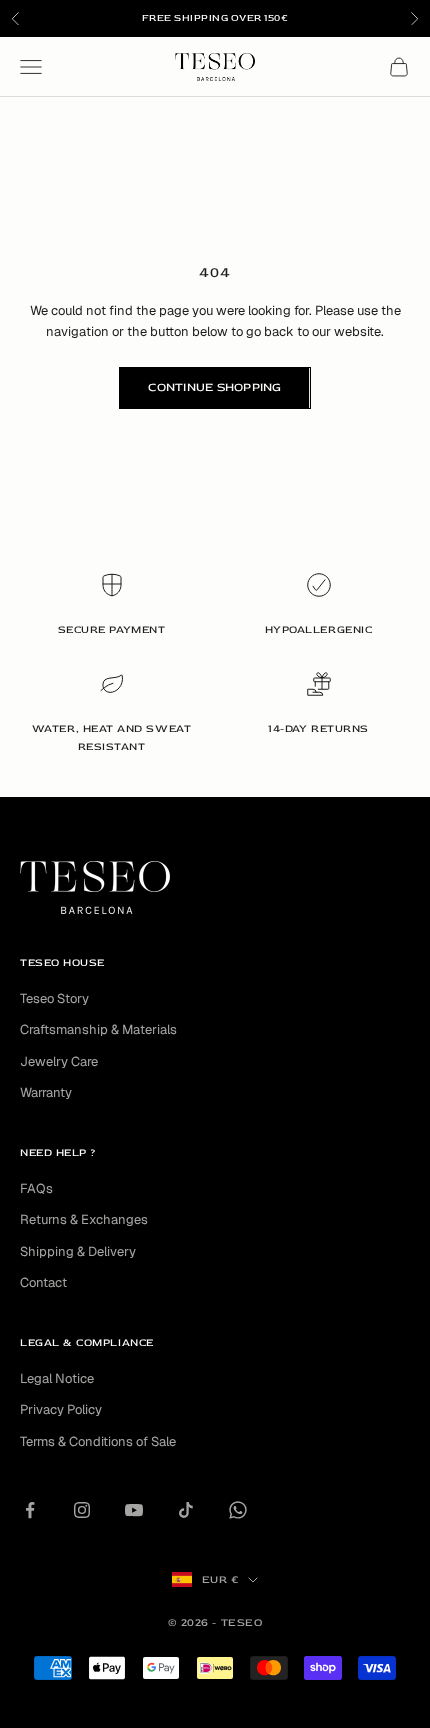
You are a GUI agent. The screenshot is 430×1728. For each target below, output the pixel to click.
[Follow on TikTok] (186, 1510)
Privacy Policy (61, 1409)
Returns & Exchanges (84, 1219)
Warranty (46, 1092)
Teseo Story (54, 998)
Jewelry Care (59, 1061)
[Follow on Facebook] (30, 1510)
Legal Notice (57, 1378)
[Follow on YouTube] (134, 1510)
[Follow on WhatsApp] (238, 1510)
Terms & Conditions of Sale (98, 1441)
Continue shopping (214, 387)
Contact (43, 1282)
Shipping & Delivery (78, 1251)
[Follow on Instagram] (82, 1510)
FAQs (36, 1188)
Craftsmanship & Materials (98, 1029)
